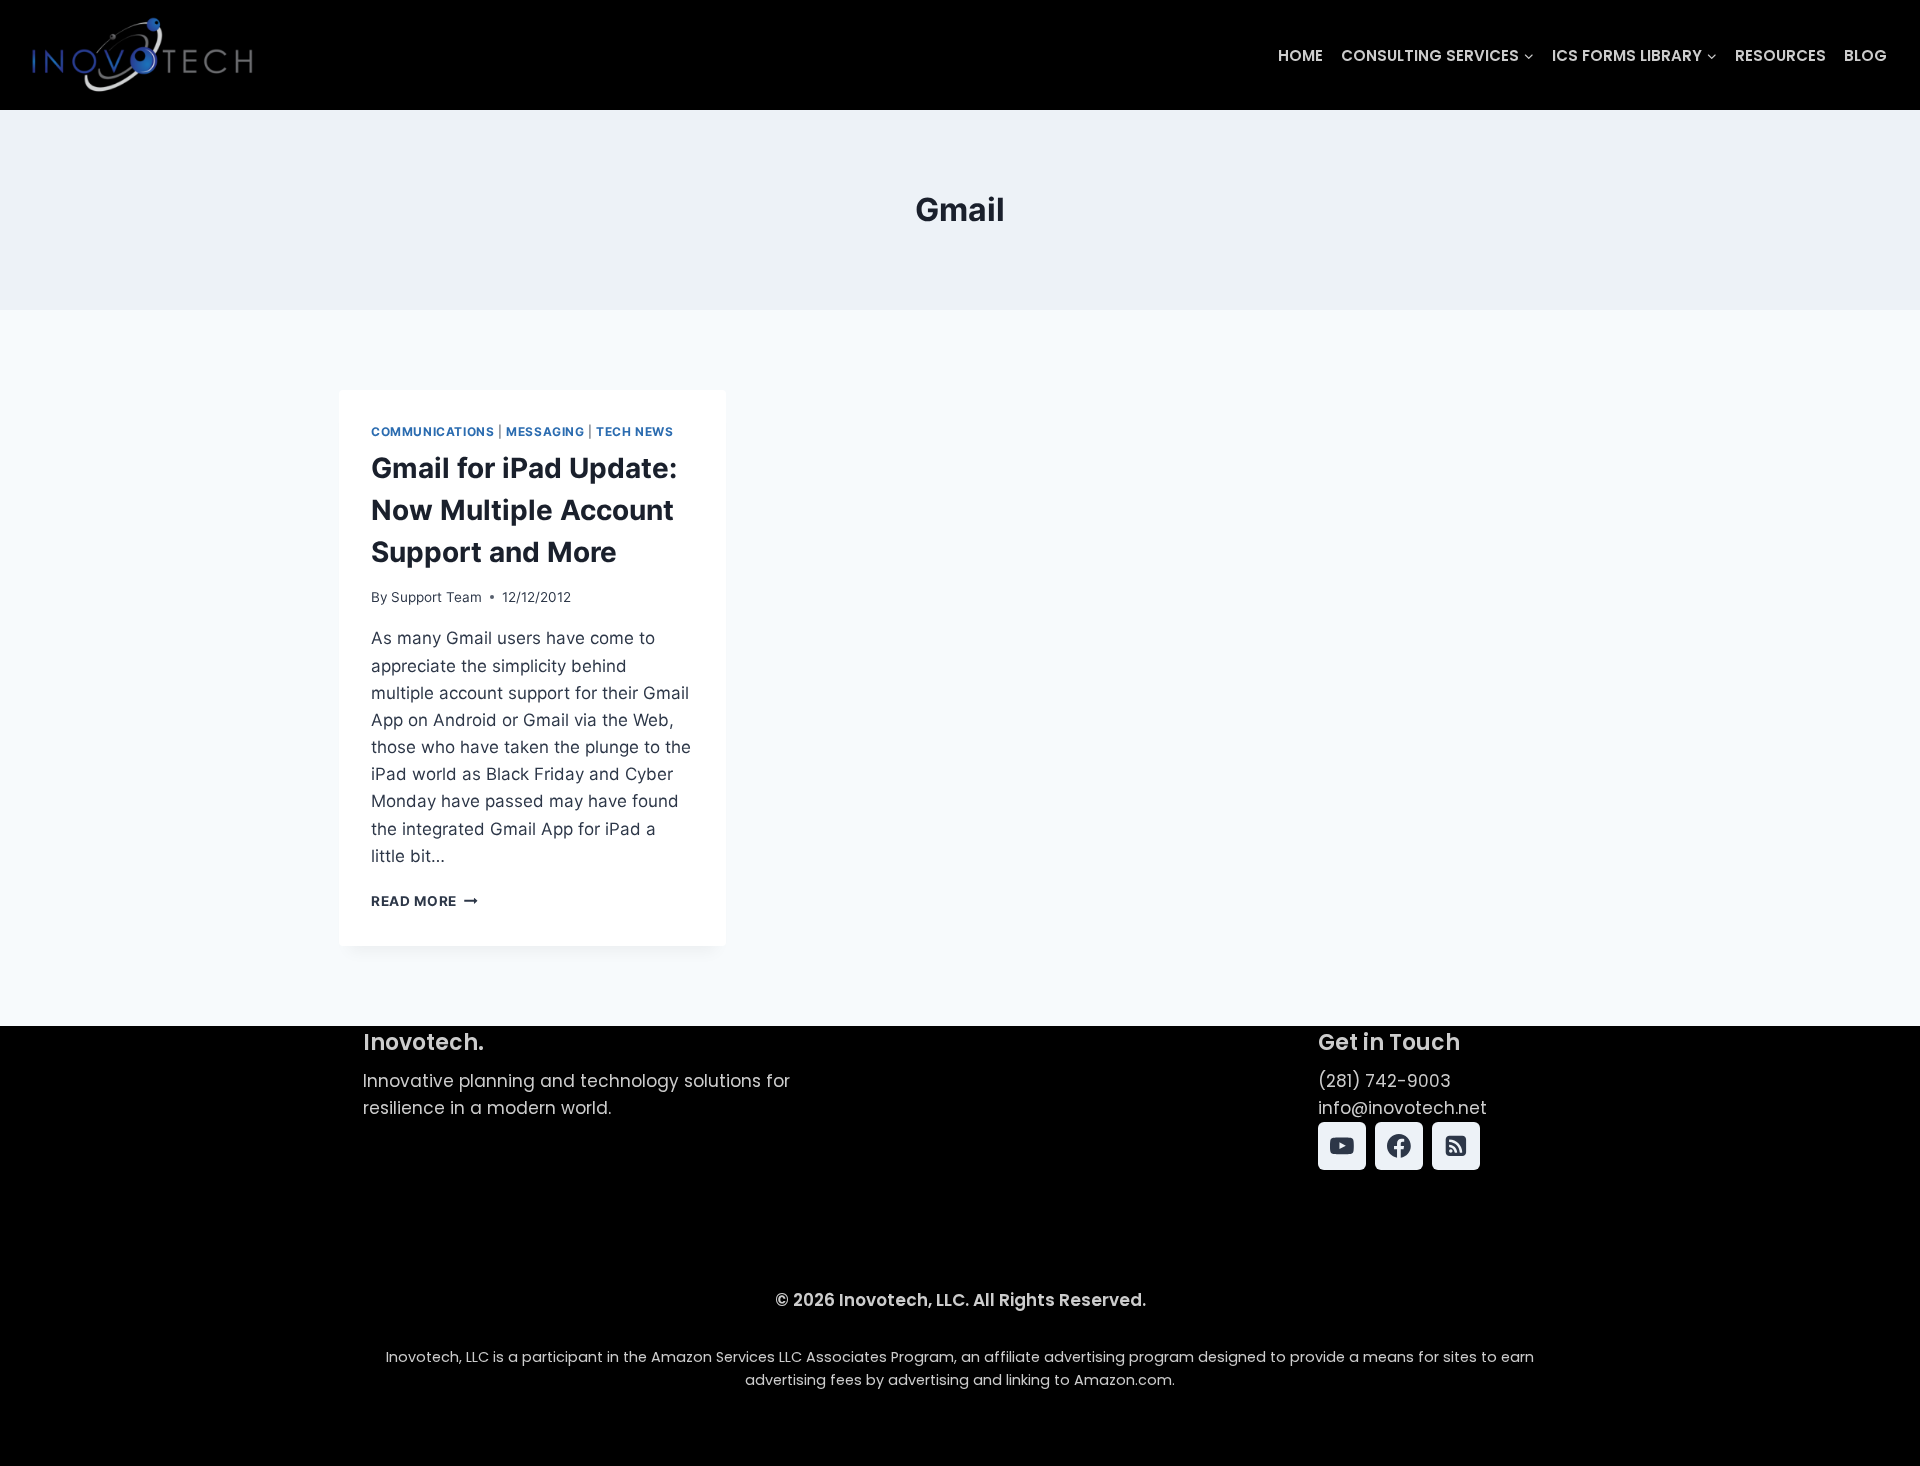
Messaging (545, 431)
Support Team (436, 597)
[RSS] (1456, 1146)
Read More (424, 901)
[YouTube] (1342, 1146)
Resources (1780, 55)
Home (1300, 55)
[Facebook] (1399, 1146)
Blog (1865, 55)
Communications (432, 431)
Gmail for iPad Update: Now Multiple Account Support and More (524, 510)
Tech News (634, 431)
